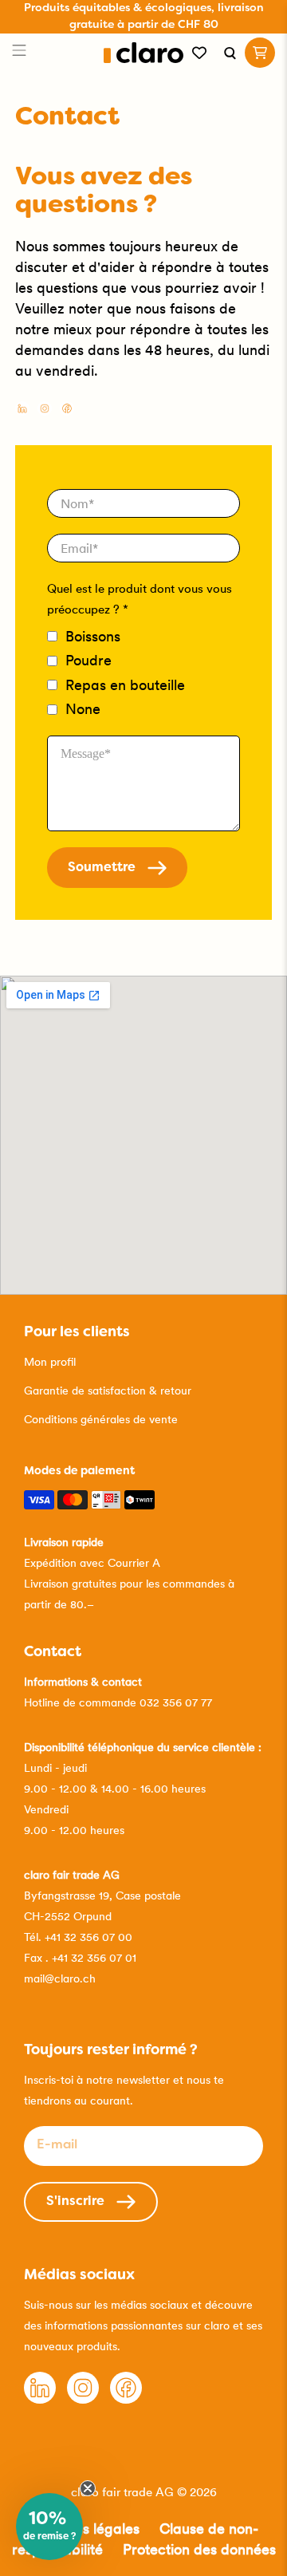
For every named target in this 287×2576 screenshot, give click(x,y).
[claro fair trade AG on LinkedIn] (22, 410)
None (83, 709)
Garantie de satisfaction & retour (108, 1391)
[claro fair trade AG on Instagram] (45, 410)
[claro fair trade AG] (144, 53)
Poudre (88, 660)
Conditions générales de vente (101, 1419)
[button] (49, 2527)
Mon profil (50, 1362)
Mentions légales (85, 2529)
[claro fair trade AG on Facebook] (67, 410)
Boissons (93, 636)
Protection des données (199, 2549)
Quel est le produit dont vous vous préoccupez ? (140, 599)
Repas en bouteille (125, 685)
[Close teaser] (88, 2488)
